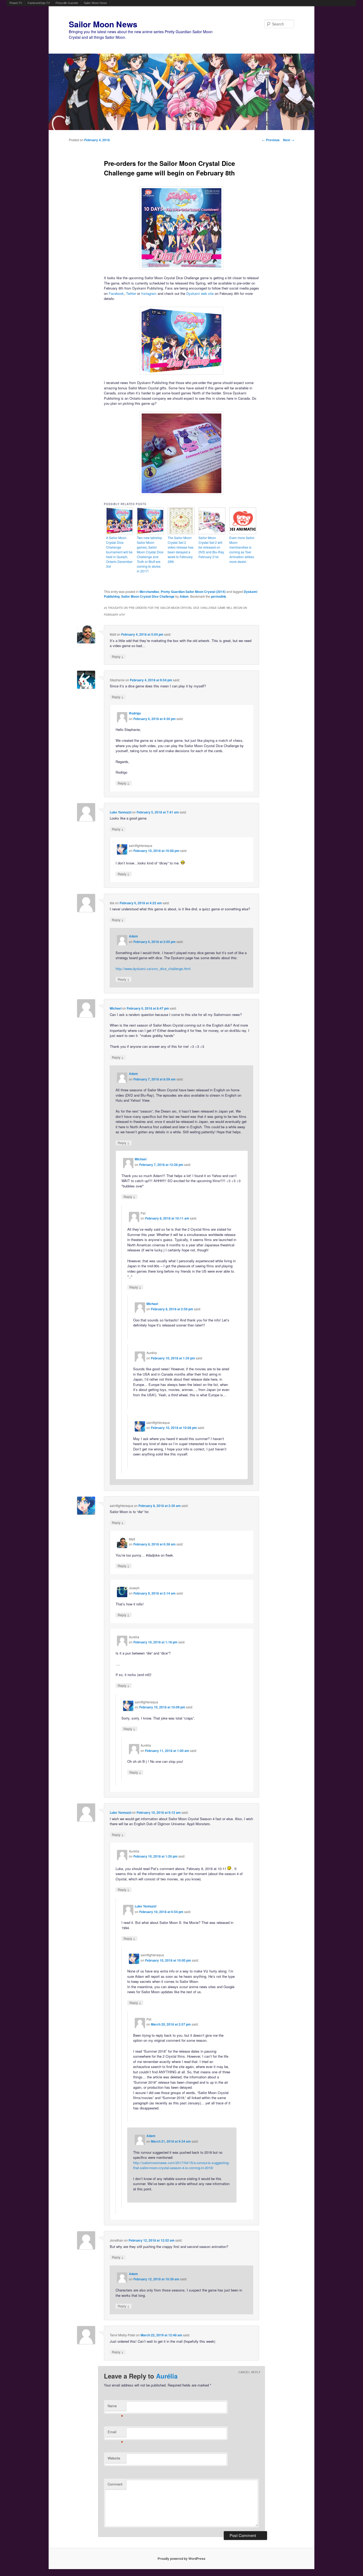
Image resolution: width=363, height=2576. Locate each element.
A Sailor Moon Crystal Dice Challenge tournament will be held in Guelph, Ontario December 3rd (119, 552)
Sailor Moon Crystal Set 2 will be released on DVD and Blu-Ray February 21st (211, 547)
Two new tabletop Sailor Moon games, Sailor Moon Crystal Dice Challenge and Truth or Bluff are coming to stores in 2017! (150, 554)
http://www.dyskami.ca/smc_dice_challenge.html (153, 969)
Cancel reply (249, 2372)
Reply (118, 656)
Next (289, 140)
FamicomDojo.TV (39, 3)
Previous (271, 140)
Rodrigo (135, 713)
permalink (219, 596)
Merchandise (149, 592)
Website (114, 2458)
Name (115, 2407)
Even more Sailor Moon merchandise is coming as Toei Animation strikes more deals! (242, 550)
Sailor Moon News (95, 3)
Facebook (116, 293)
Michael (116, 1008)
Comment (115, 2484)
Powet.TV (16, 3)
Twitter (131, 293)
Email (115, 2433)
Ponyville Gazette (67, 3)
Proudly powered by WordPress (181, 2558)
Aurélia (167, 2376)
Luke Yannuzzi (121, 812)
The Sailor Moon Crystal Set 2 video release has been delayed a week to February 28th (181, 550)
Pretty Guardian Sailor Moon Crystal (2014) (193, 592)
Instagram (149, 293)
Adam (184, 596)
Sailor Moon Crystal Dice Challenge (148, 596)
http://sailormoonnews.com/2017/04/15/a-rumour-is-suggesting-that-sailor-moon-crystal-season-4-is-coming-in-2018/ (181, 2165)
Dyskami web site (200, 293)
